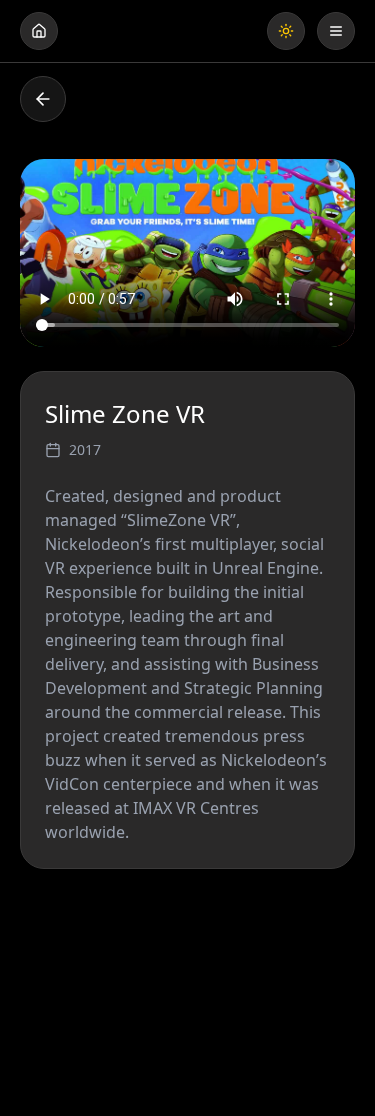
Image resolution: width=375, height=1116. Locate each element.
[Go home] (39, 31)
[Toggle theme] (286, 31)
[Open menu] (336, 31)
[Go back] (43, 99)
